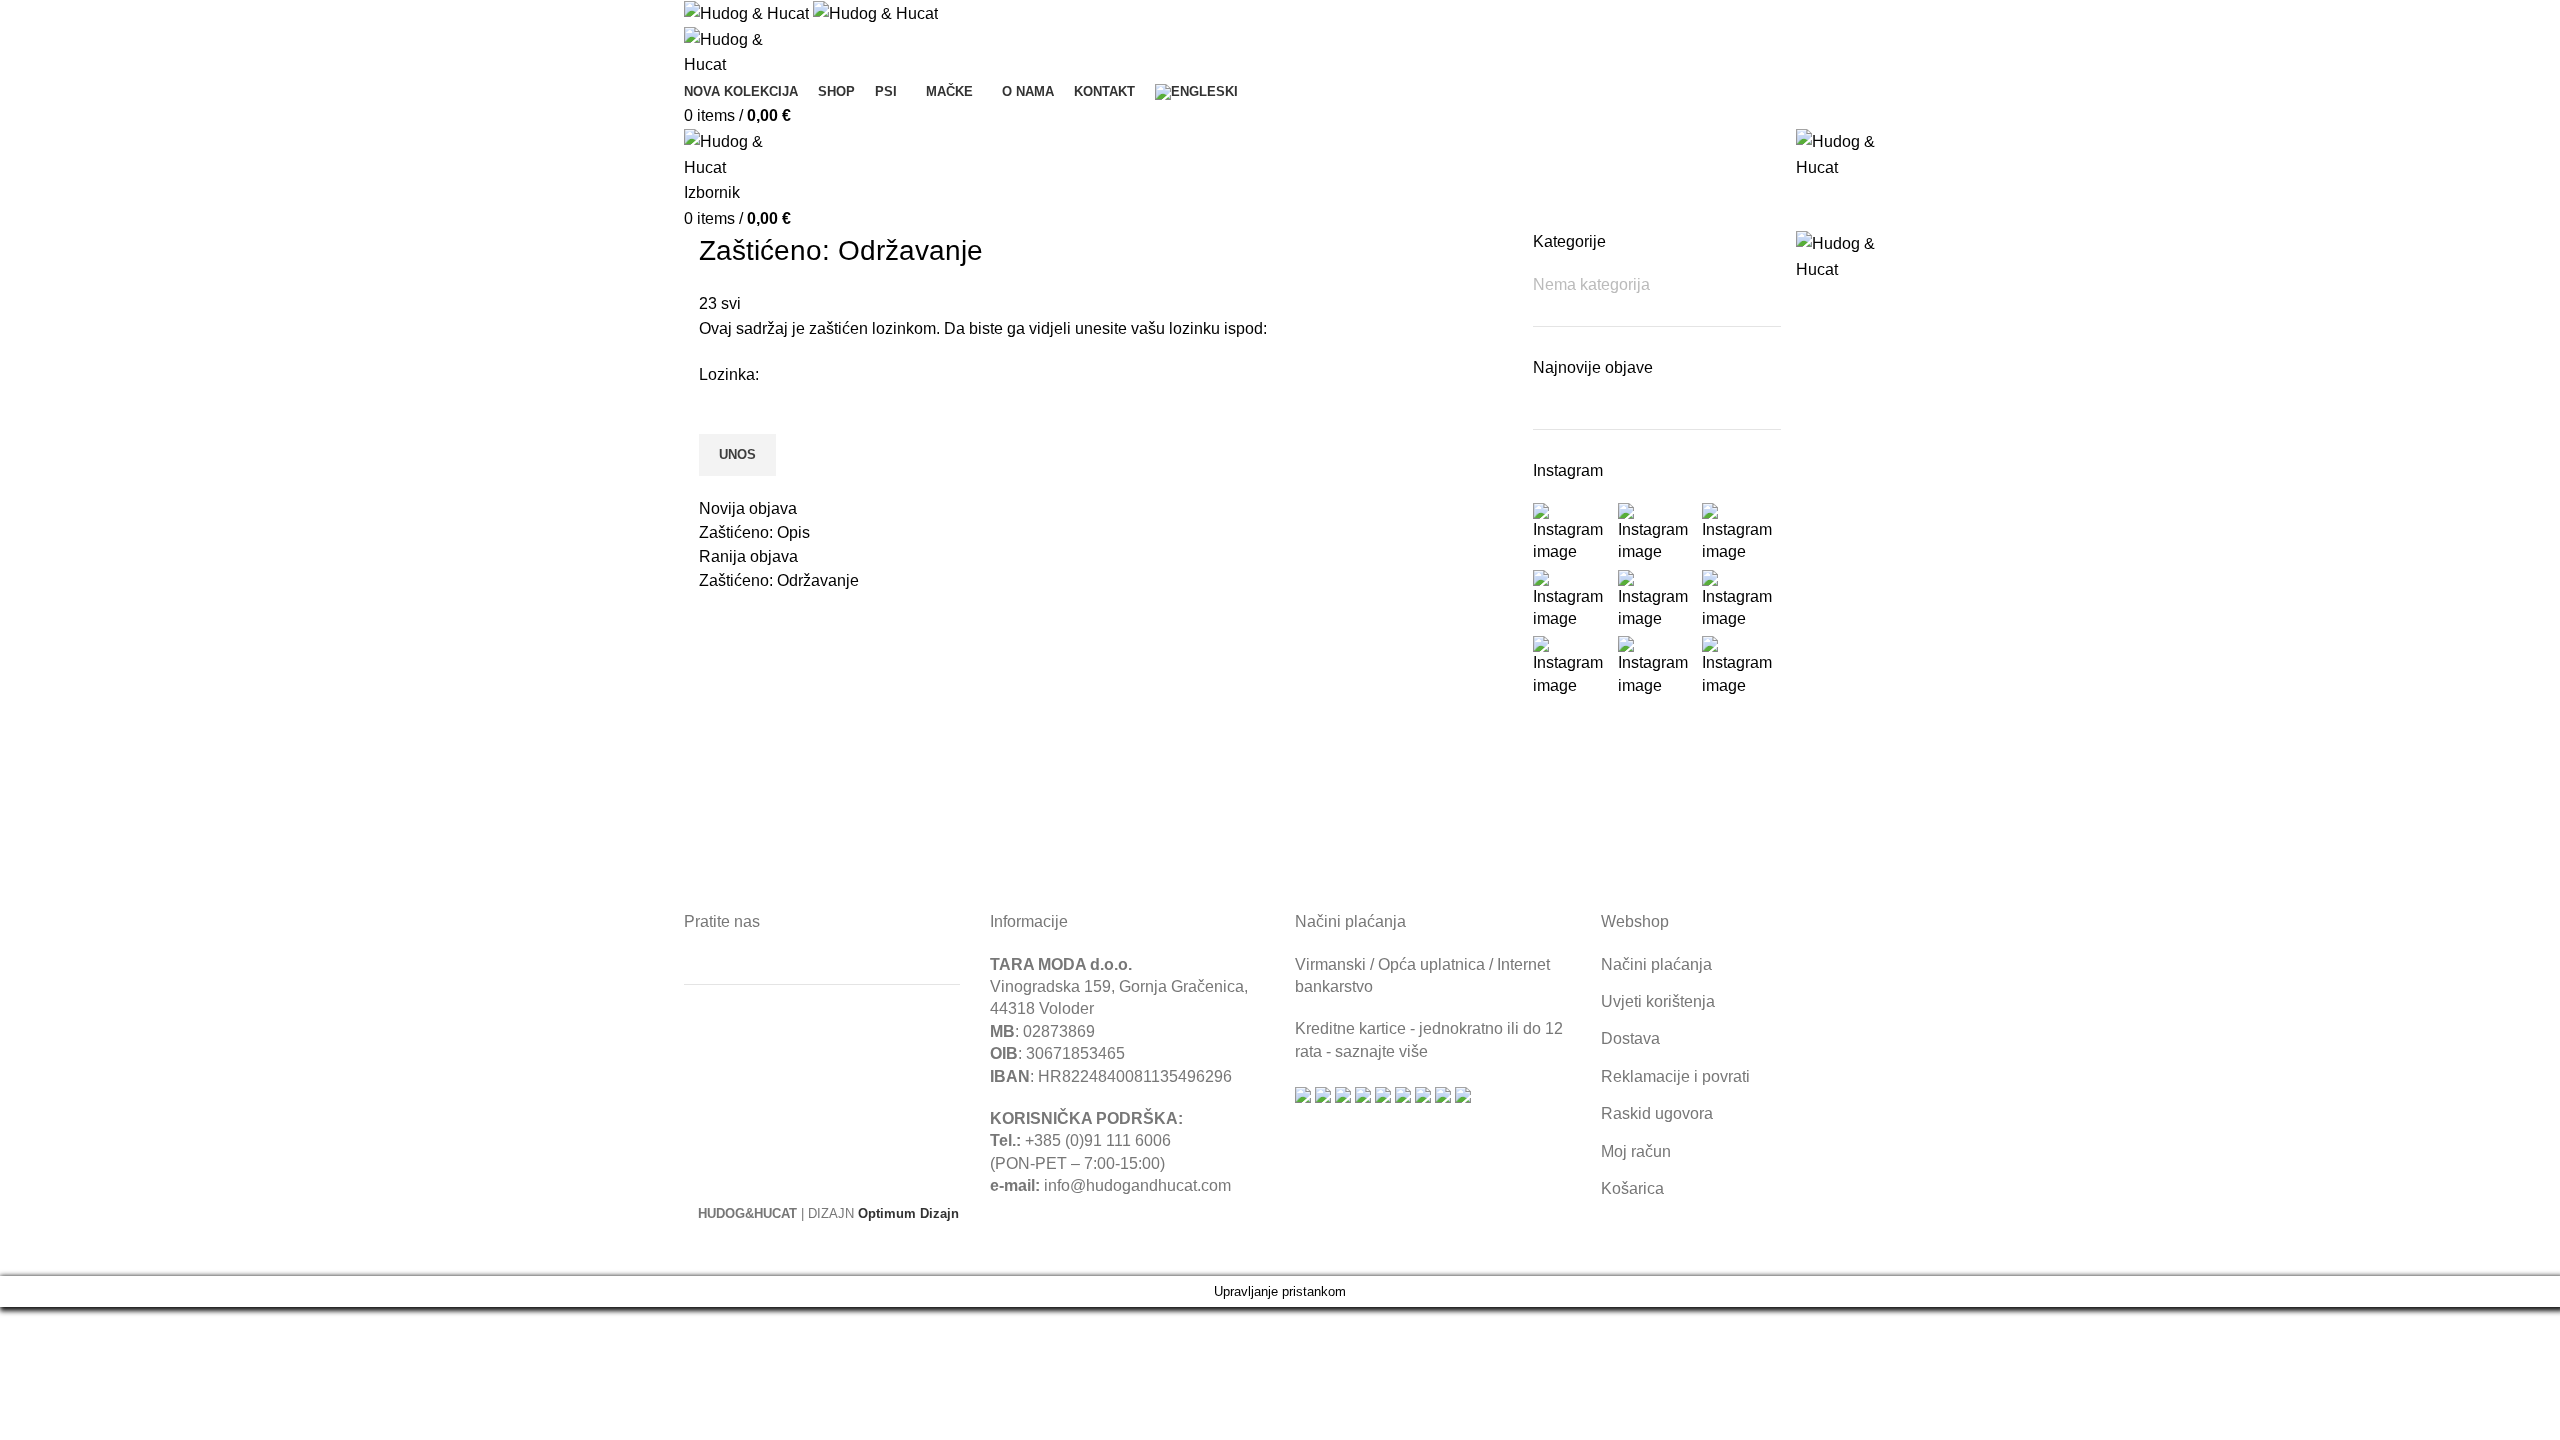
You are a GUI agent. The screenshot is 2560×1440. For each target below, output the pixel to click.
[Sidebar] (25, 1251)
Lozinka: (729, 374)
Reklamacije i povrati (1675, 1076)
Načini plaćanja (1656, 964)
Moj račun (1636, 1151)
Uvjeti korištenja (1658, 1001)
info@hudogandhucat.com (1137, 1185)
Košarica (1632, 1188)
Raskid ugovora (1657, 1113)
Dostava (1630, 1038)
